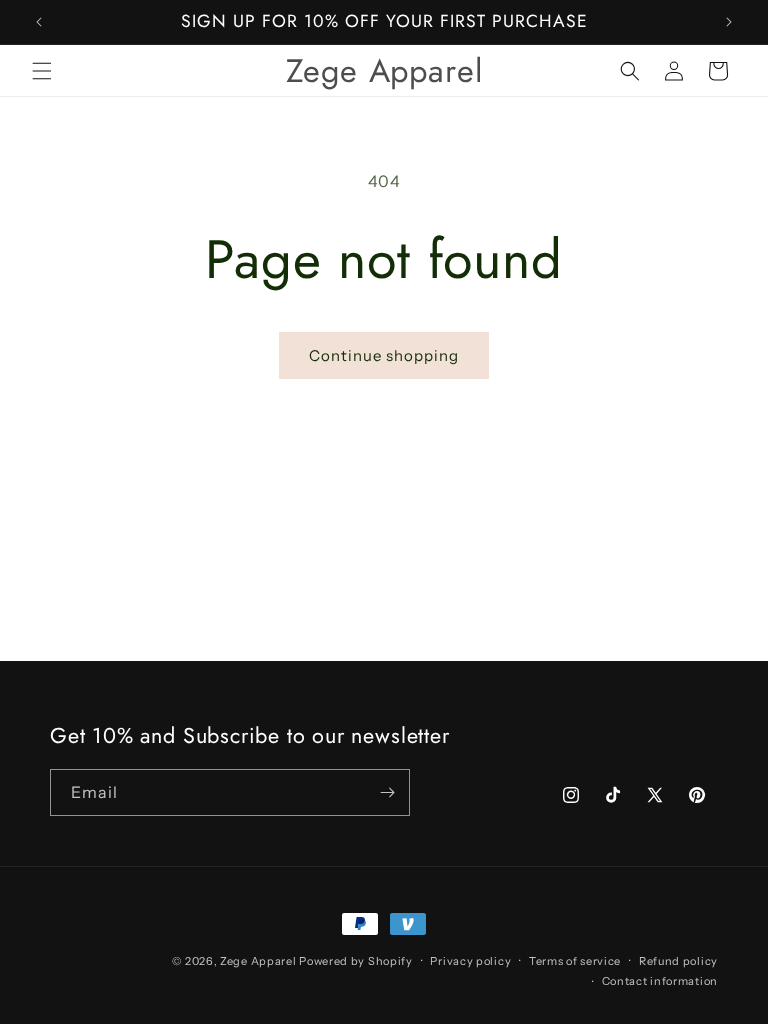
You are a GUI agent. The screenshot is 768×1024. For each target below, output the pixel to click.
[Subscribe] (387, 792)
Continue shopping (384, 355)
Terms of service (575, 961)
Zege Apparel (259, 961)
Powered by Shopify (356, 961)
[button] (42, 71)
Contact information (660, 981)
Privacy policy (470, 961)
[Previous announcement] (39, 22)
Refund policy (678, 961)
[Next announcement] (729, 22)
